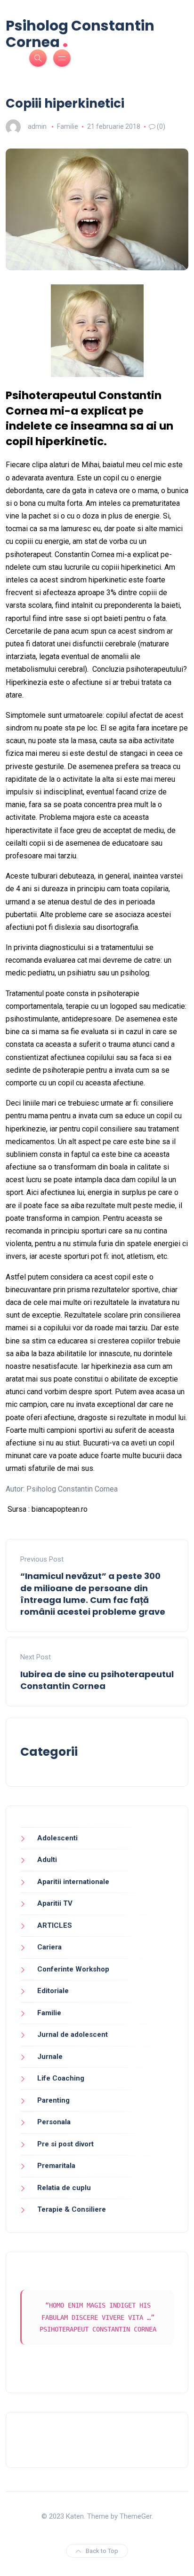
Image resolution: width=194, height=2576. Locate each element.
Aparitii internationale (73, 1882)
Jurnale (50, 2057)
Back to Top (102, 2551)
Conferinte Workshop (73, 1969)
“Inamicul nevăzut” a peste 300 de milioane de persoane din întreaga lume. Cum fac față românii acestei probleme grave (93, 1594)
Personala (54, 2122)
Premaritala (56, 2166)
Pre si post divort (65, 2144)
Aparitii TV (55, 1903)
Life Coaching (61, 2078)
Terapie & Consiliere (72, 2209)
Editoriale (53, 1991)
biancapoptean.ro (60, 1509)
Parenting (53, 2100)
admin (37, 126)
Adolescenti (57, 1838)
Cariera (49, 1947)
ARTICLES (55, 1925)
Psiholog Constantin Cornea (80, 34)
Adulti (47, 1860)
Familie (68, 126)
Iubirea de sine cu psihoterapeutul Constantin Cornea (97, 1680)
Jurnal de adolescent (73, 2034)
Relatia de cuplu (64, 2188)
